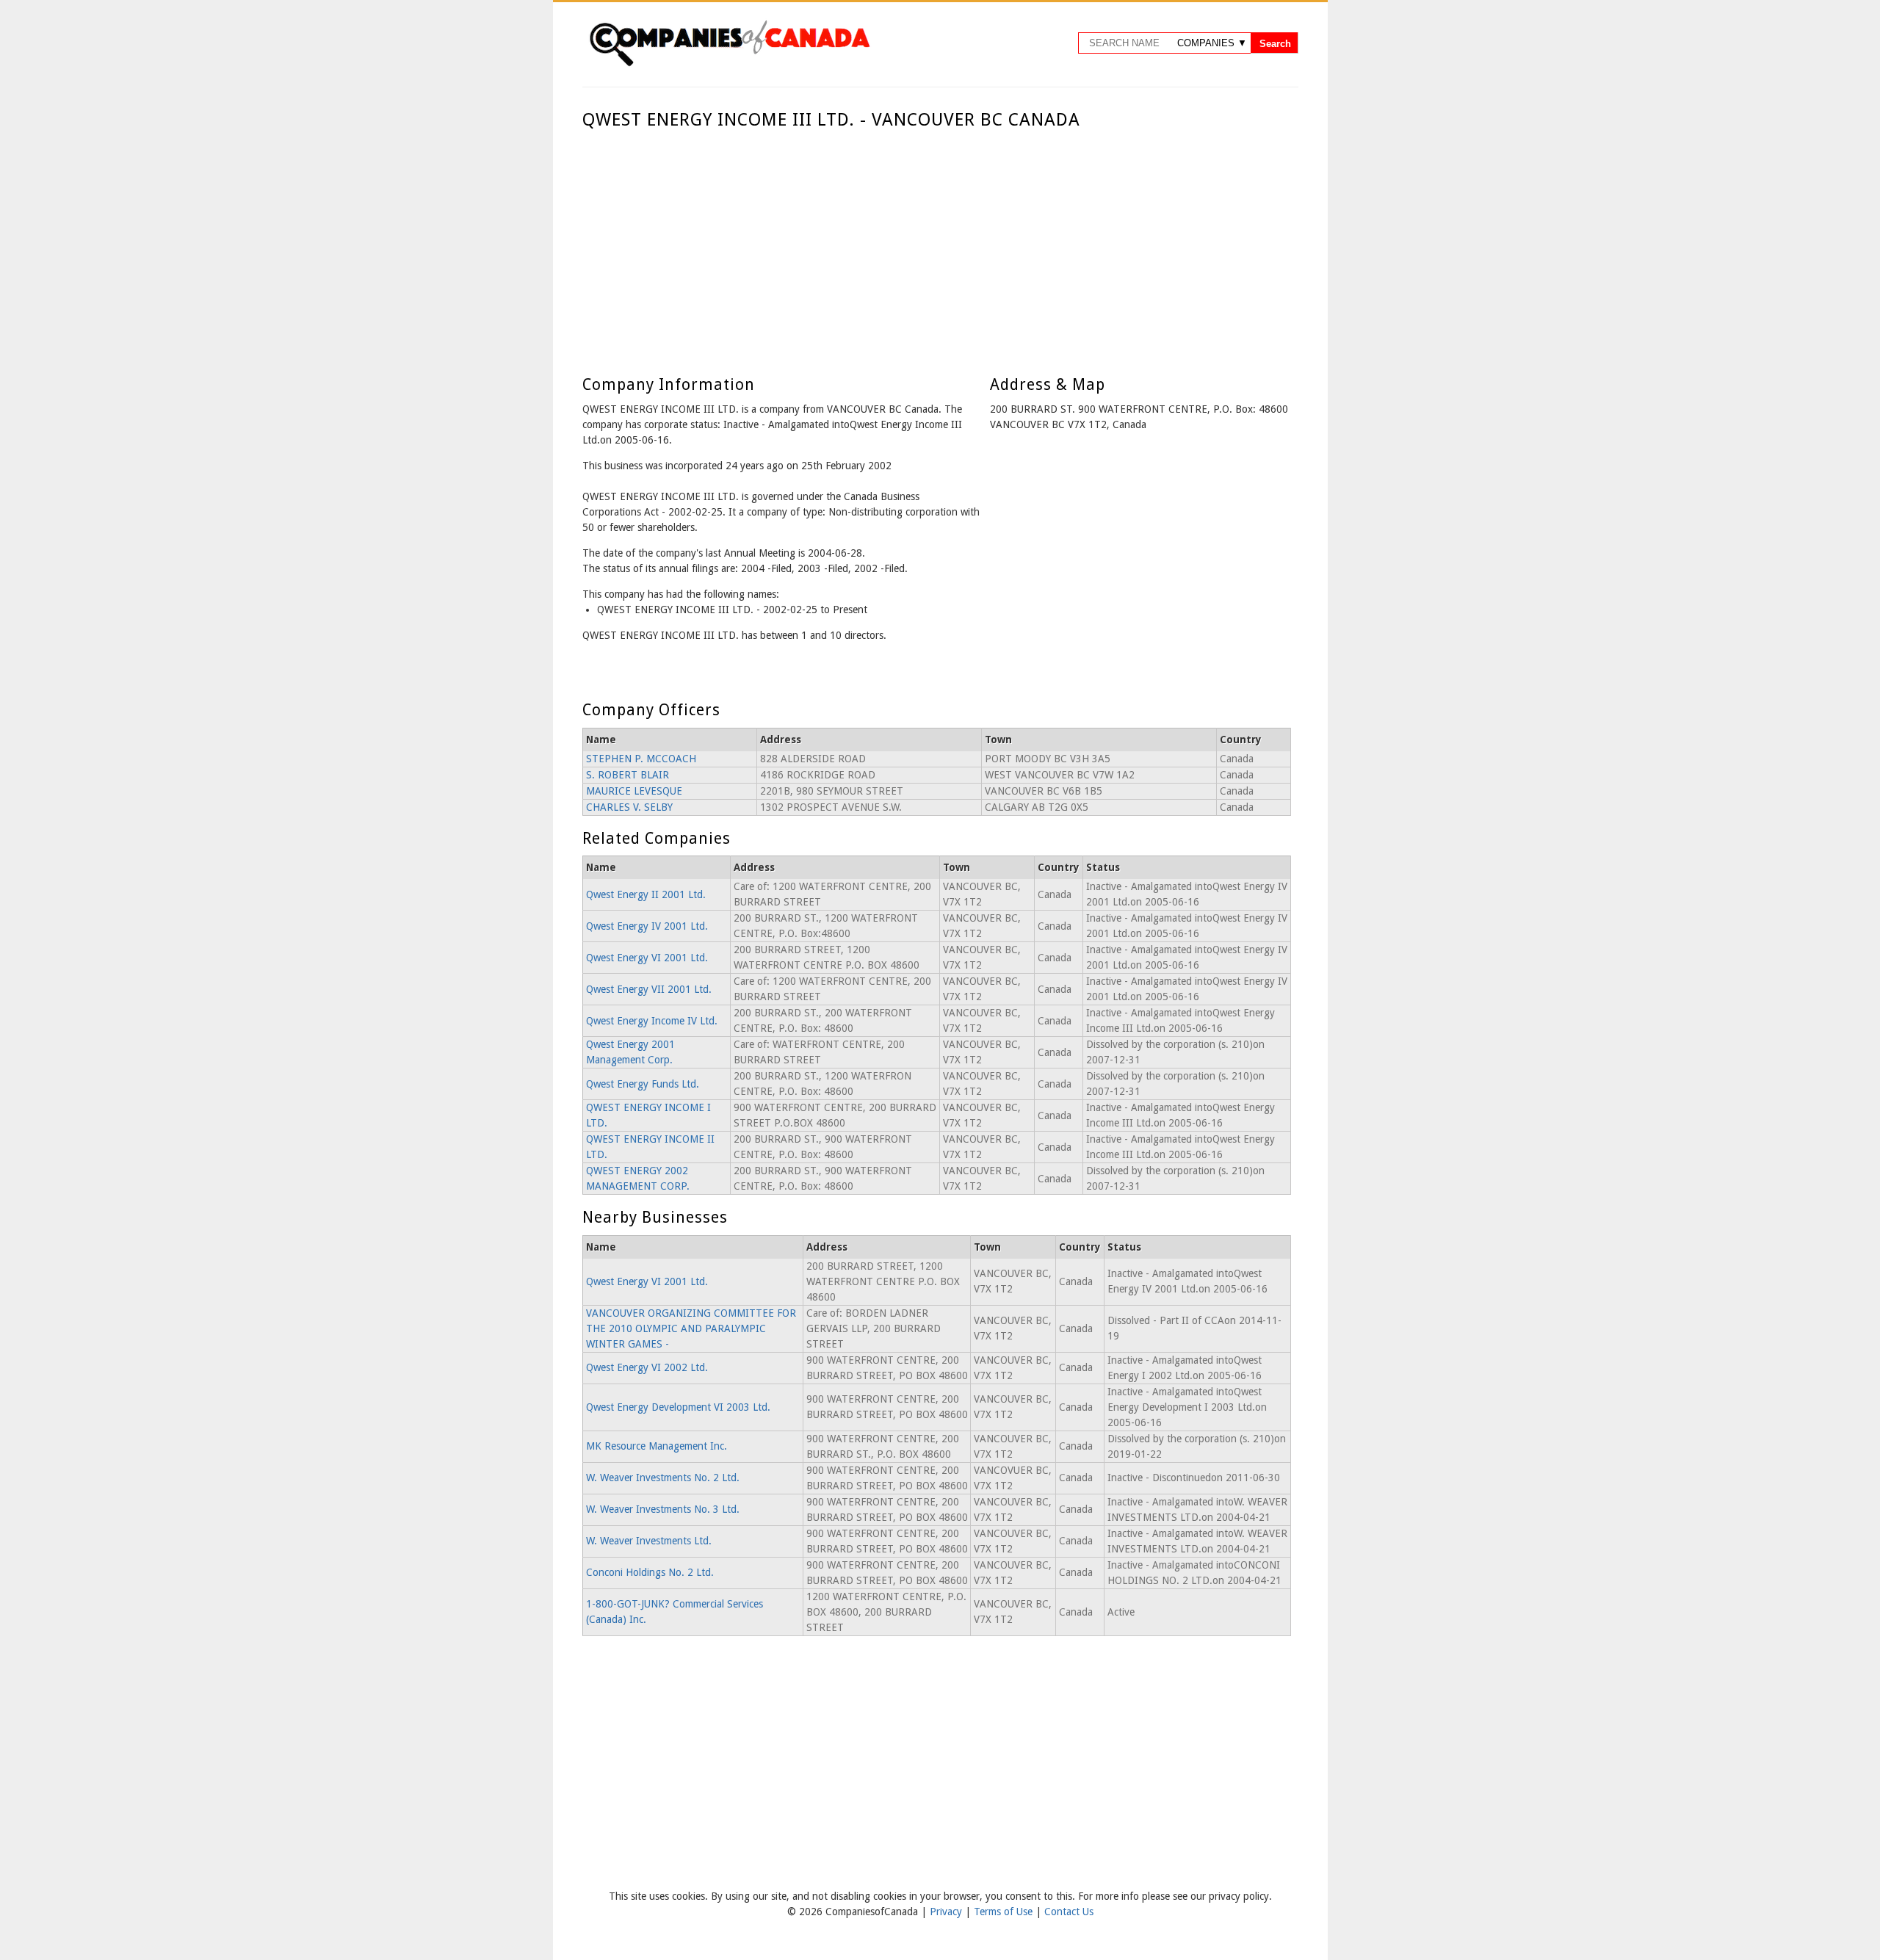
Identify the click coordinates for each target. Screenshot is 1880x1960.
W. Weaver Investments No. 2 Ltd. (663, 1478)
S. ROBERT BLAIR (628, 775)
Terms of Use (1005, 1912)
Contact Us (1069, 1912)
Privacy (947, 1912)
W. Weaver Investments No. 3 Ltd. (663, 1509)
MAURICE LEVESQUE (634, 791)
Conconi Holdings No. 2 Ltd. (650, 1572)
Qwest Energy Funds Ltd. (643, 1084)
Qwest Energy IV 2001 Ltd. (647, 926)
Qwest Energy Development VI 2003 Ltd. (678, 1407)
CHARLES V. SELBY (629, 807)
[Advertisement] (937, 241)
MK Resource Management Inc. (657, 1446)
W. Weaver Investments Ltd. (649, 1541)
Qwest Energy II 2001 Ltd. (646, 894)
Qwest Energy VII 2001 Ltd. (649, 989)
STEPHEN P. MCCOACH (641, 759)
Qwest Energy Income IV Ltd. (652, 1021)
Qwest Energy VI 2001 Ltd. (647, 958)
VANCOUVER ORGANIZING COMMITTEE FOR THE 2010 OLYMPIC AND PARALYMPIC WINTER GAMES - (691, 1328)
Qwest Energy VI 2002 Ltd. (647, 1367)
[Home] (729, 64)
